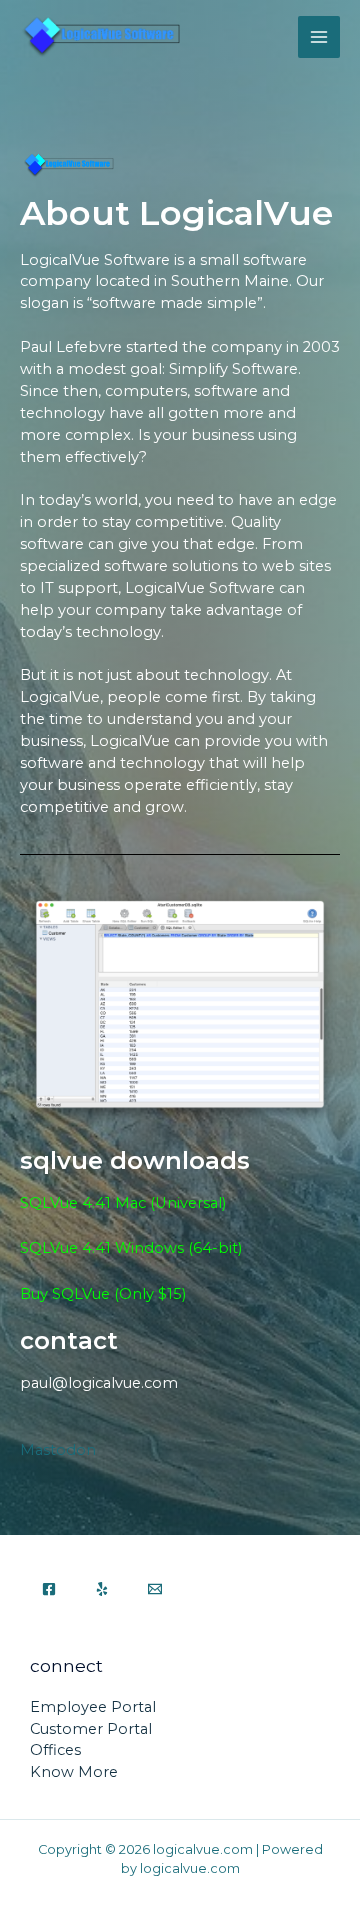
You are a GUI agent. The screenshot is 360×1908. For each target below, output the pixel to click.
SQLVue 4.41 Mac (83, 1203)
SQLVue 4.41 (67, 1248)
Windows (149, 1248)
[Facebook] (49, 1589)
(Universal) (188, 1203)
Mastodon (58, 1450)
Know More (74, 1772)
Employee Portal (93, 1707)
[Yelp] (102, 1589)
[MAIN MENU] (319, 37)
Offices (55, 1750)
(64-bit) (213, 1248)
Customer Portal (91, 1729)
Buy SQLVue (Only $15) (103, 1294)
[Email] (155, 1589)
